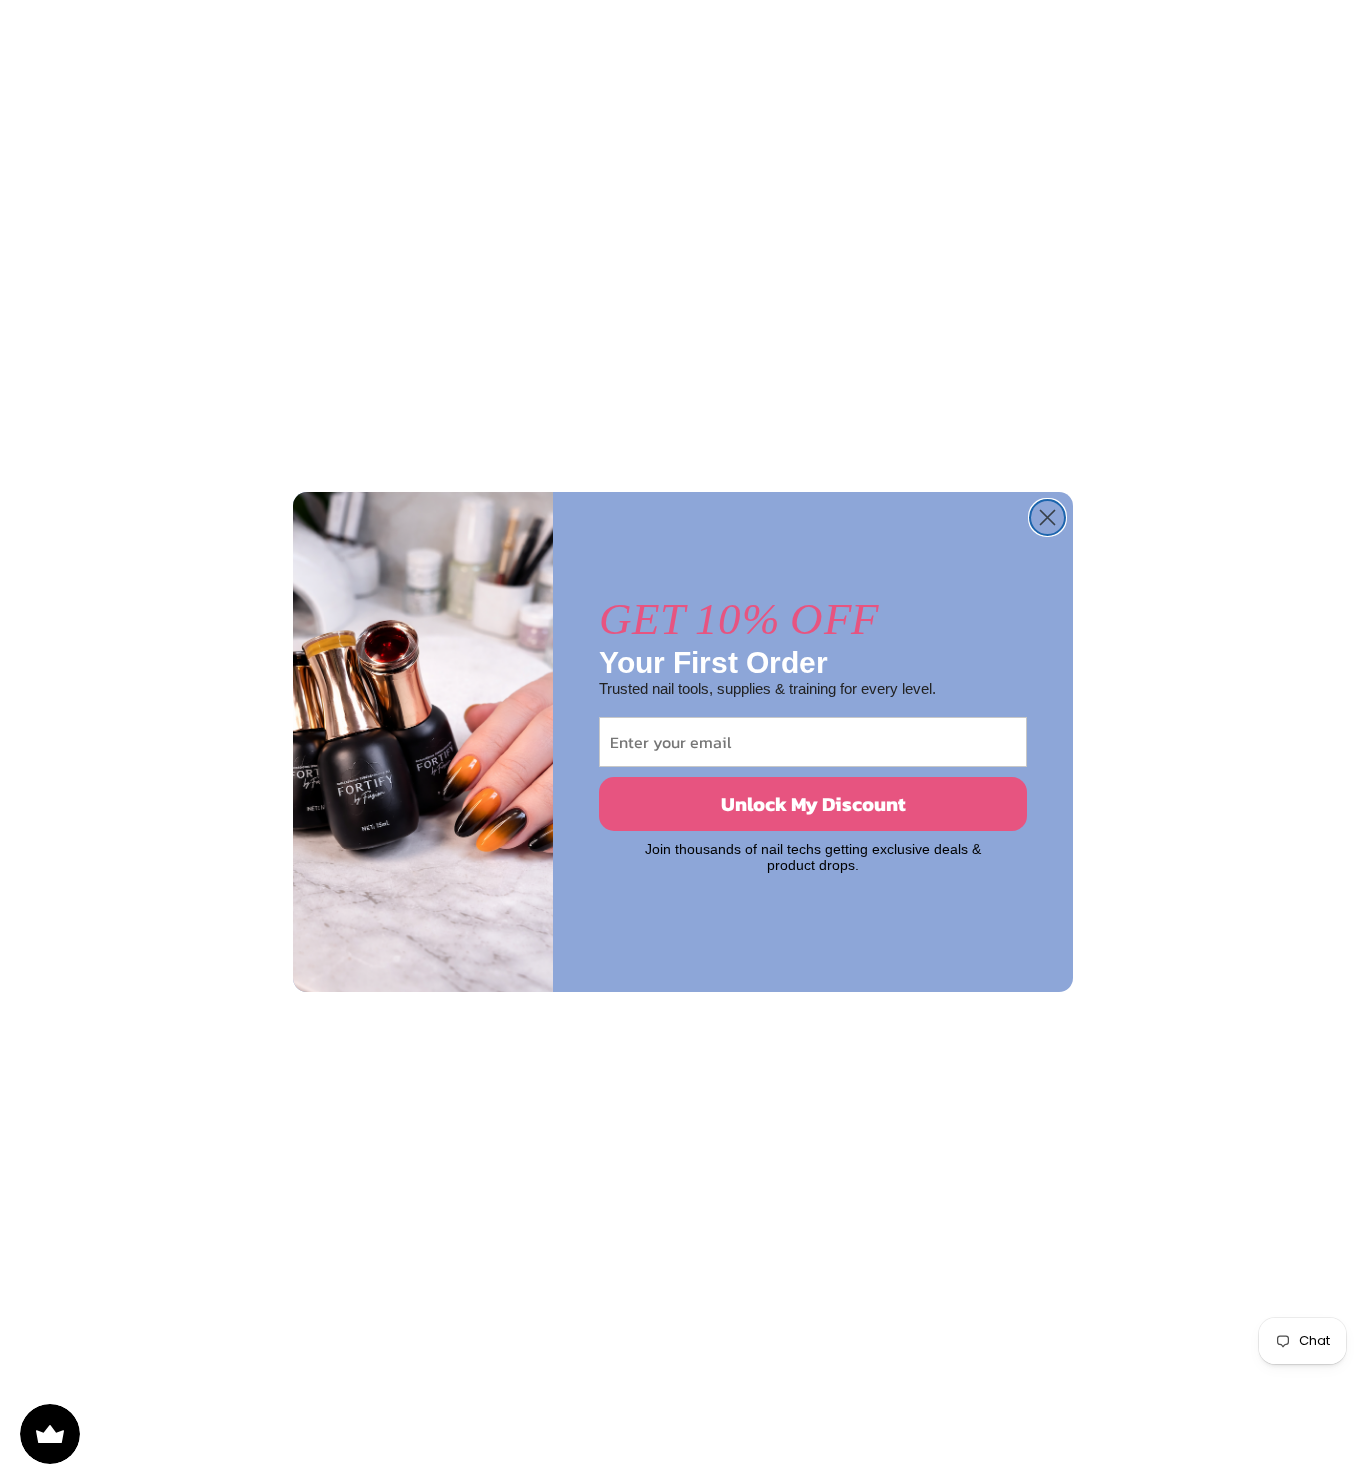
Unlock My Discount (813, 804)
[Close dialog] (1047, 517)
